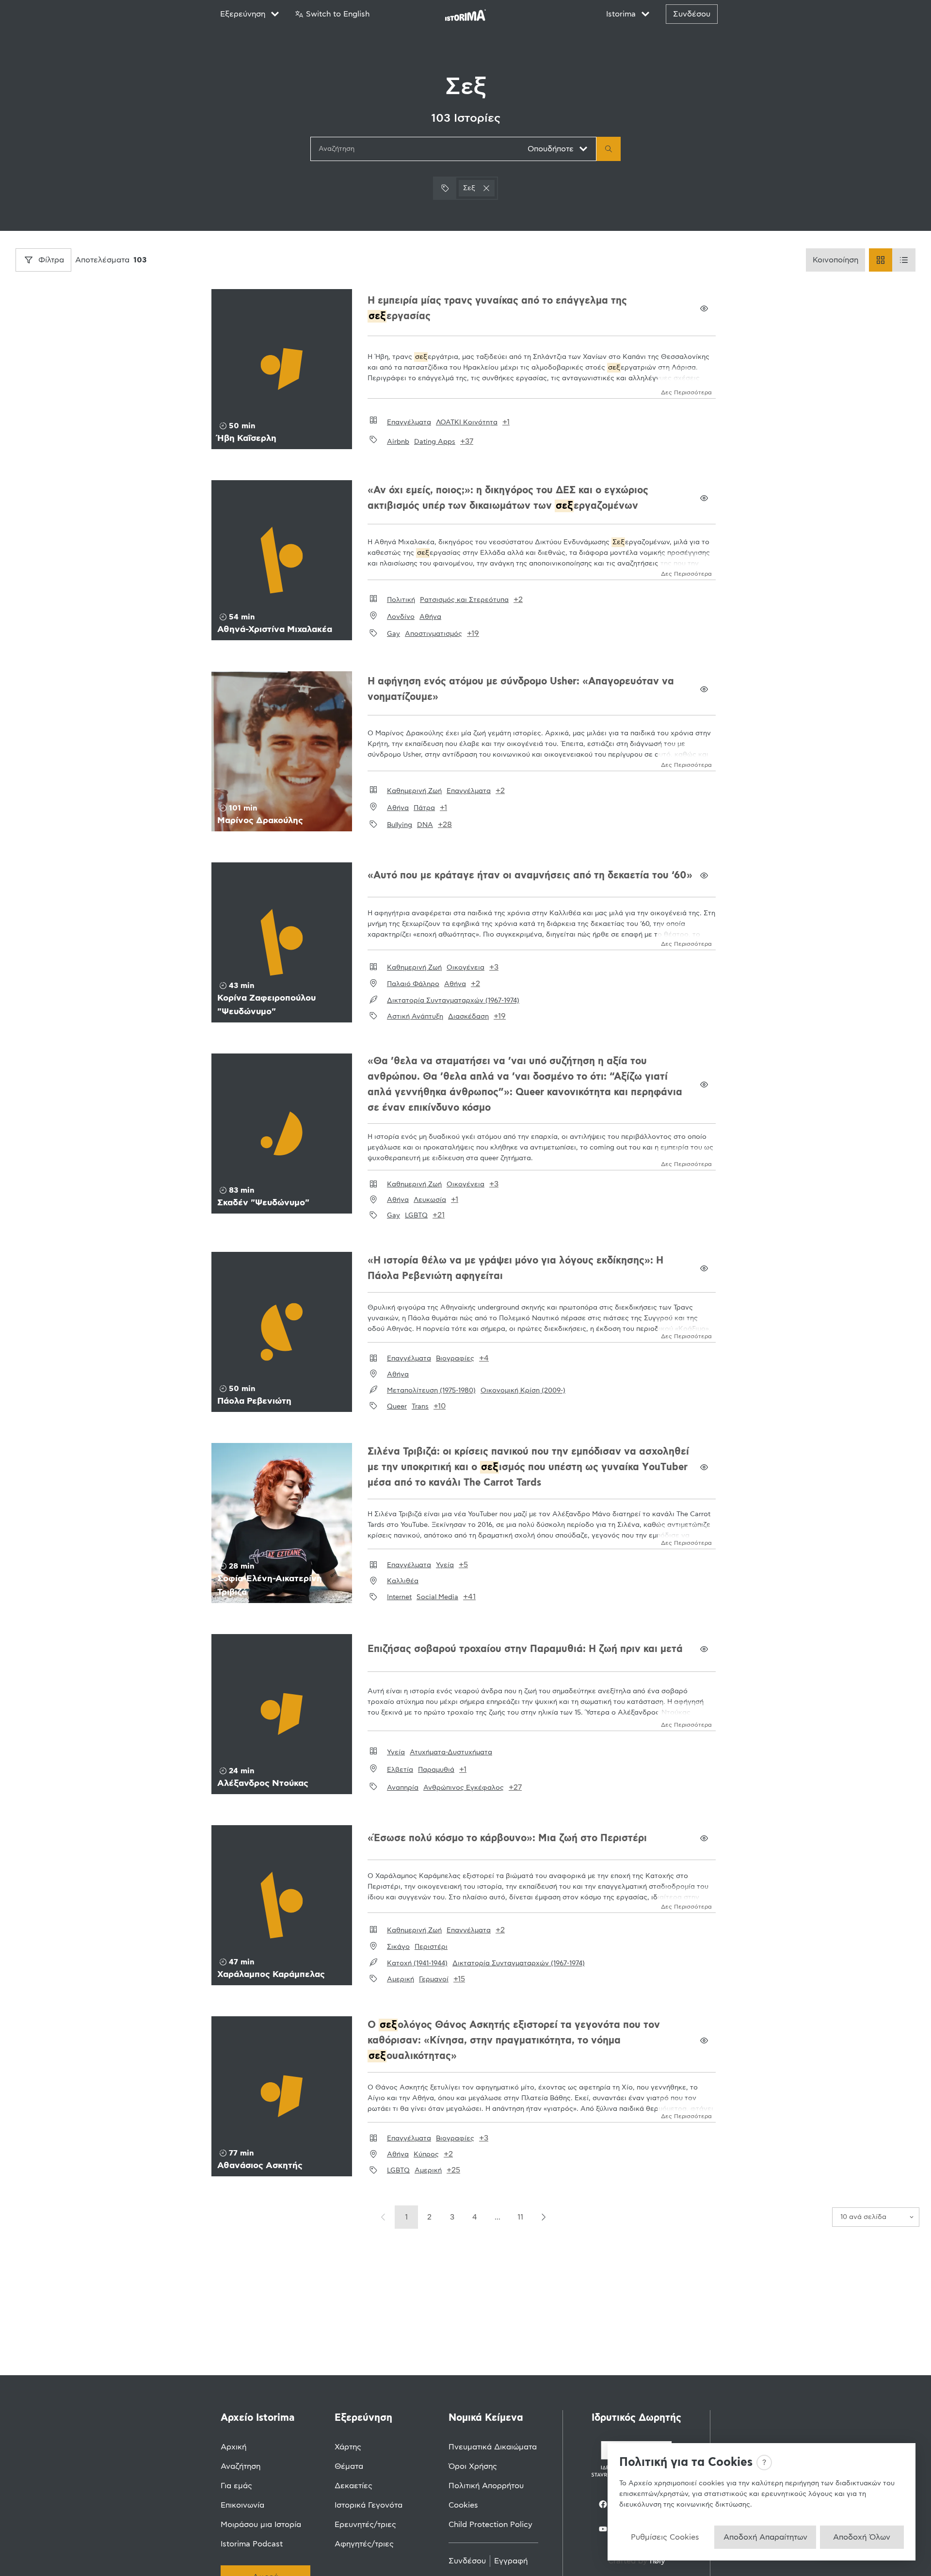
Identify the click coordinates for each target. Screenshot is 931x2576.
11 (520, 2217)
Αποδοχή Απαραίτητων (765, 2537)
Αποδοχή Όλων (862, 2537)
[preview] (704, 308)
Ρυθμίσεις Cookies (665, 2537)
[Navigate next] (543, 2217)
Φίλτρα (51, 260)
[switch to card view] (881, 260)
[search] (609, 149)
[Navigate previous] (384, 2217)
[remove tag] (486, 188)
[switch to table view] (904, 260)
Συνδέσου (692, 14)
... (498, 2217)
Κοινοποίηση (835, 260)
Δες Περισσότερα (686, 392)
